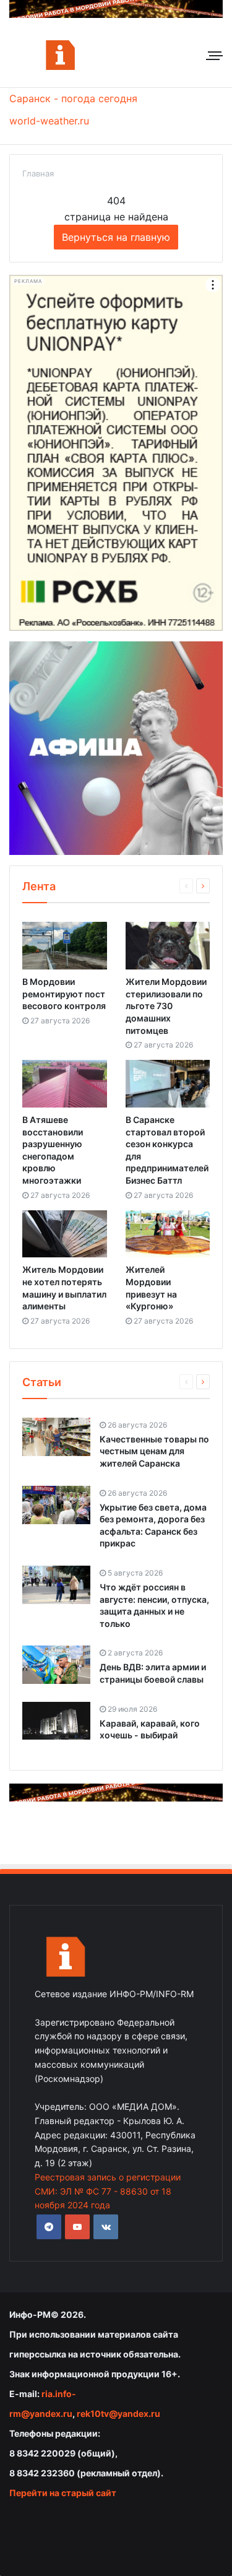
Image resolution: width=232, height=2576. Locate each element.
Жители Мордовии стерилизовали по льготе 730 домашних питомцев (166, 1006)
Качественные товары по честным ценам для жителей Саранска (154, 1451)
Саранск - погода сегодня (73, 98)
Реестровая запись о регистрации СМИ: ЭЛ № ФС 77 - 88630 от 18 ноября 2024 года (108, 2191)
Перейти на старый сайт (63, 2493)
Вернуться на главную (116, 237)
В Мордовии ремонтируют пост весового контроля (64, 994)
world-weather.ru (49, 121)
